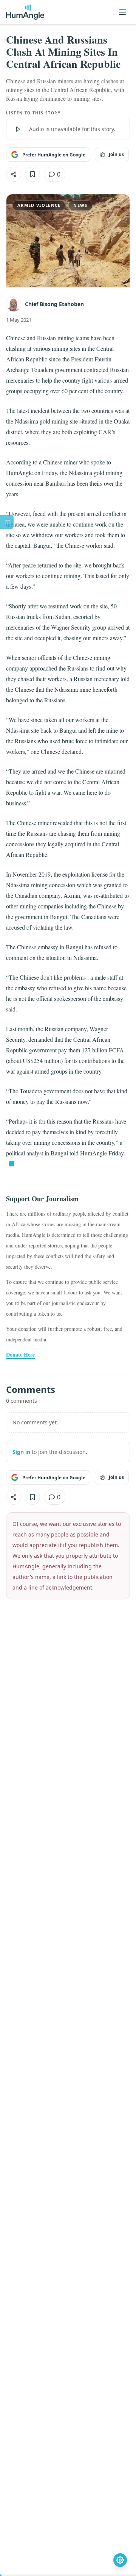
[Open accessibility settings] (120, 2560)
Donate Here (20, 1355)
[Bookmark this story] (32, 174)
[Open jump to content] (7, 522)
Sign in (21, 1452)
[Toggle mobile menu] (122, 12)
